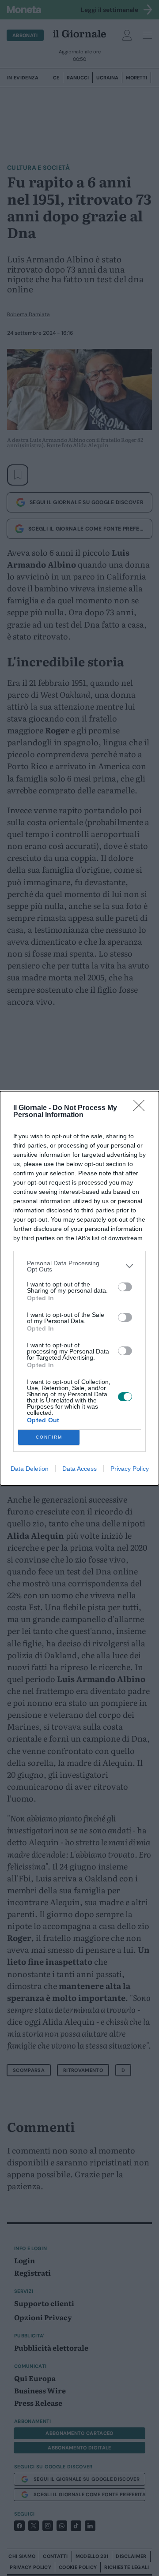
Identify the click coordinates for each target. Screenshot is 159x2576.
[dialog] (79, 1288)
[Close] (142, 1108)
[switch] (125, 1287)
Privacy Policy (130, 1469)
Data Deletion (30, 1469)
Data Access (79, 1469)
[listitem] (79, 1266)
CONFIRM (49, 1437)
